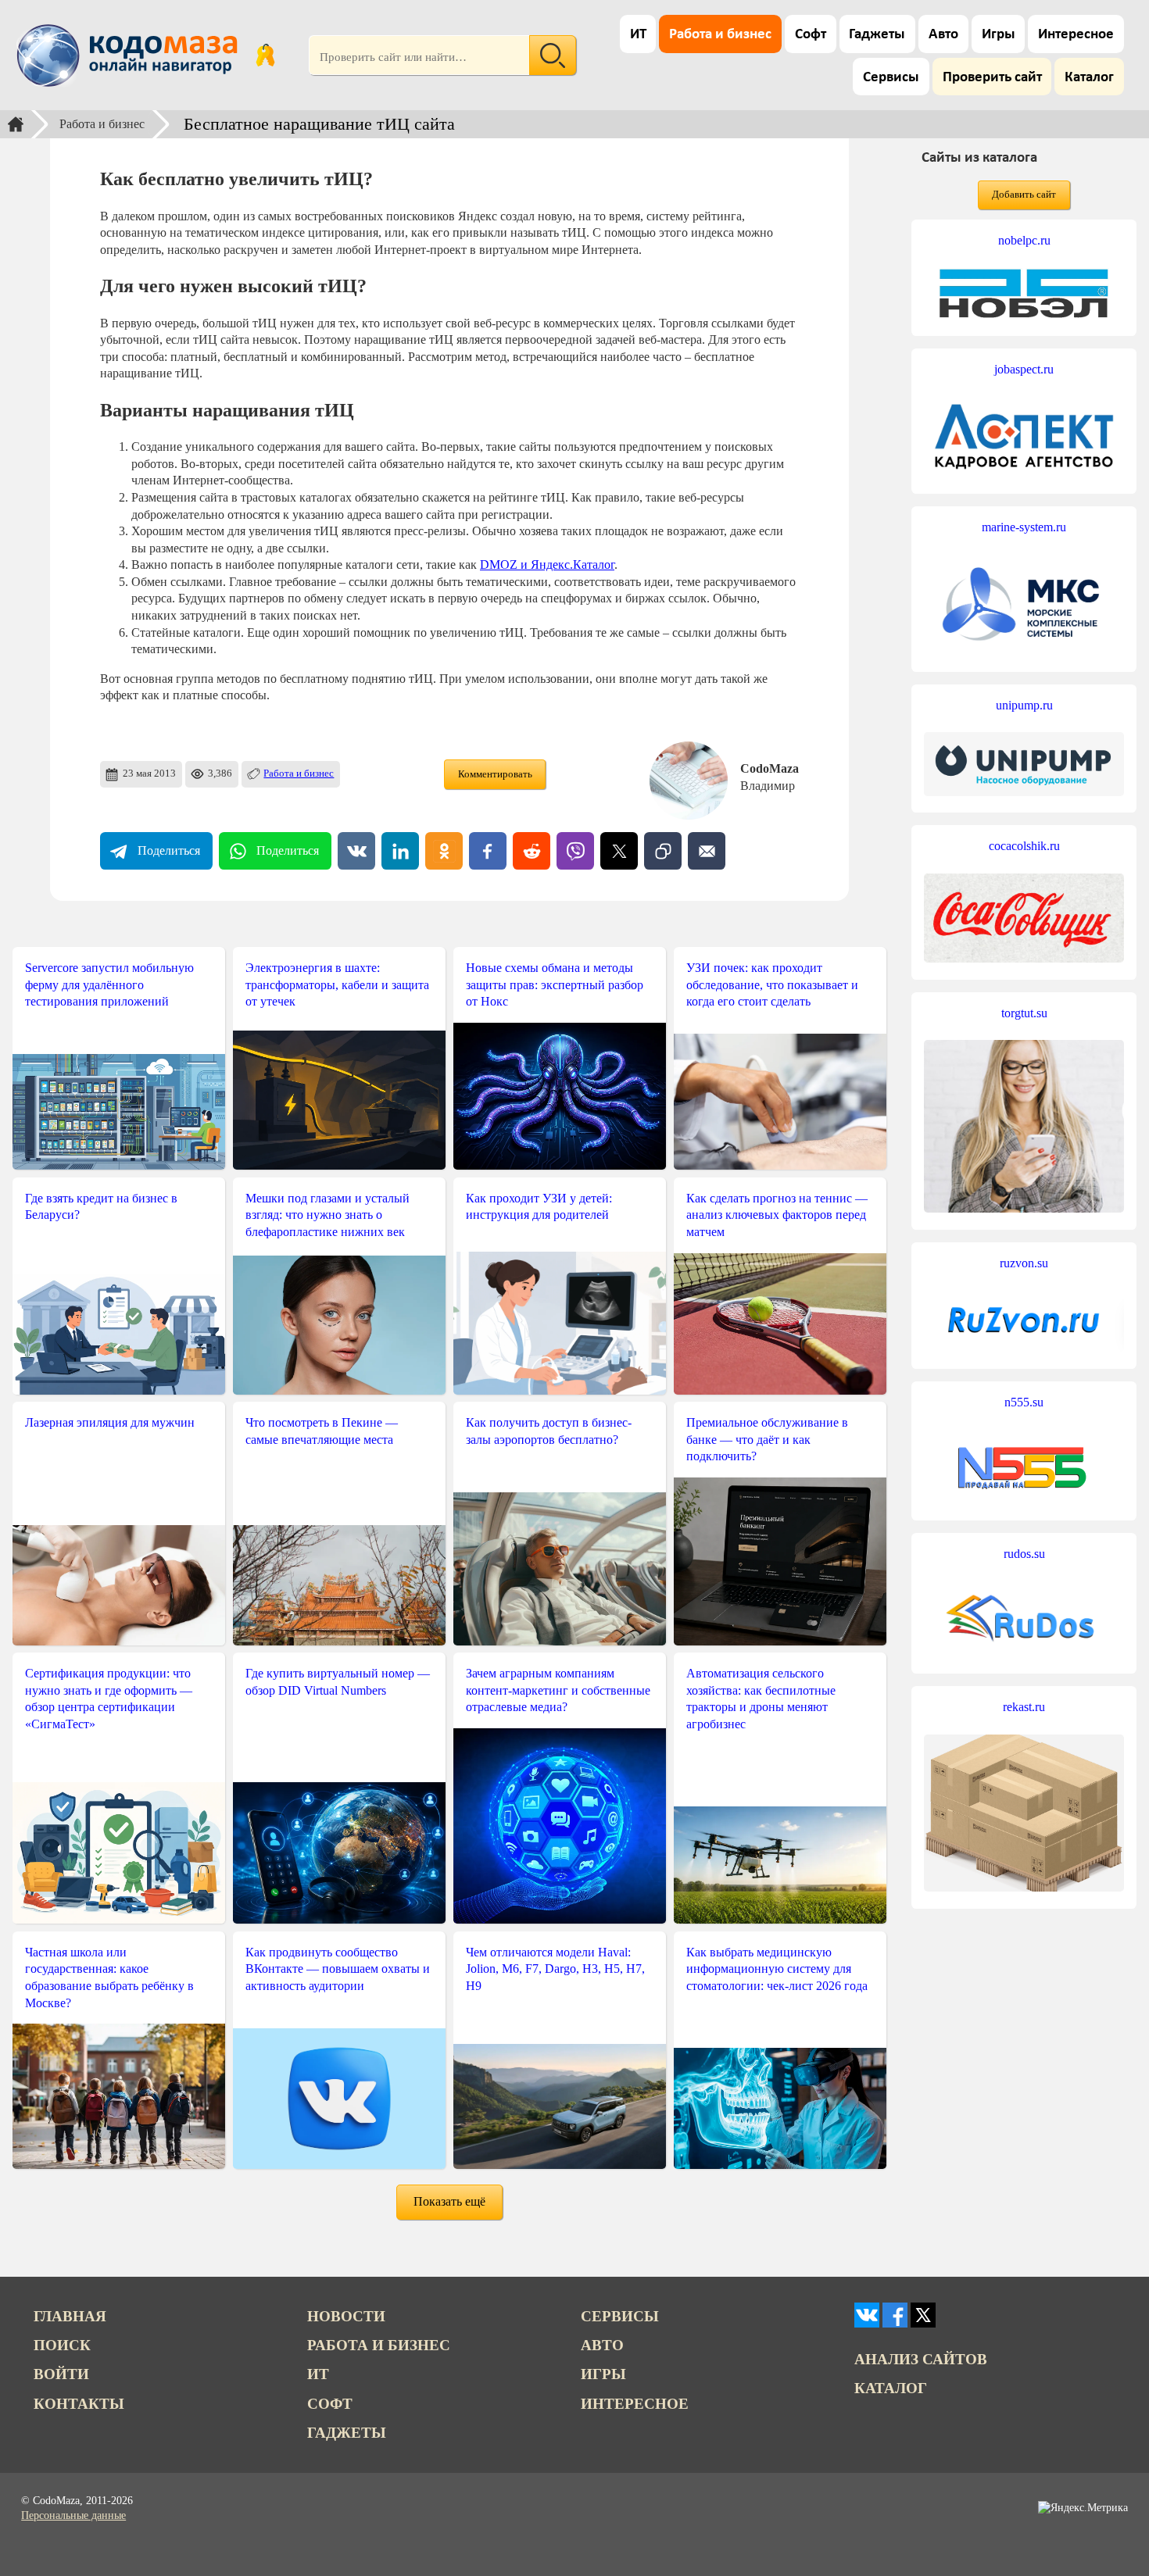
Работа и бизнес (720, 35)
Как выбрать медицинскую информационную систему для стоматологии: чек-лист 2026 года (777, 1969)
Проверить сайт (992, 78)
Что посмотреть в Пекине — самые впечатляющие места (322, 1431)
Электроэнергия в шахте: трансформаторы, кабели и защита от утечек (337, 984)
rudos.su (1024, 1554)
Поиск (62, 2345)
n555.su (1024, 1402)
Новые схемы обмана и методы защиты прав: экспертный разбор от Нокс (555, 984)
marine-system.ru (1024, 527)
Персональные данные (73, 2515)
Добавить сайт (1024, 195)
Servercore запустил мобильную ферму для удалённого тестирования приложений (109, 984)
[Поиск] (553, 55)
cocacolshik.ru (1024, 846)
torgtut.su (1024, 1013)
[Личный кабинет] (265, 55)
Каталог (1089, 78)
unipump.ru (1024, 705)
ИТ (638, 35)
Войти (61, 2374)
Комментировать (495, 774)
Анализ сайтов (921, 2359)
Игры (999, 35)
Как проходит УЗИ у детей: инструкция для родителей (539, 1207)
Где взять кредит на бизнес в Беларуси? (101, 1207)
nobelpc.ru (1024, 240)
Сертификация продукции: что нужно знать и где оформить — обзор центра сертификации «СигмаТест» (109, 1699)
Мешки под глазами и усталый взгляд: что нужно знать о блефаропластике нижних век (328, 1215)
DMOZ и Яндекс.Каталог (547, 565)
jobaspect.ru (1024, 369)
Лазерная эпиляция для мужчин (110, 1422)
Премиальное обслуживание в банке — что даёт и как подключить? (767, 1439)
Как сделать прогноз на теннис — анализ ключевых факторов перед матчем (777, 1215)
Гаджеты (877, 35)
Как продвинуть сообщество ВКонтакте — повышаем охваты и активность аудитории (338, 1969)
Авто (943, 35)
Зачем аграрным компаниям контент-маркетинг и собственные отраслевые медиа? (558, 1690)
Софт (811, 35)
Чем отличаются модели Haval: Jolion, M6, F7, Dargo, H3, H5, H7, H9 (555, 1969)
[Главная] (16, 124)
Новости (346, 2316)
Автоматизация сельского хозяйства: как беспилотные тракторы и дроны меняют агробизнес (761, 1699)
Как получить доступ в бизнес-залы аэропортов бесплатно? (549, 1431)
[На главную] (130, 55)
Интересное (1076, 35)
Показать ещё (449, 2201)
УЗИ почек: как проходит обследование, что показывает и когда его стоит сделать (772, 984)
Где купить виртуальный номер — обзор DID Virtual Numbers (338, 1682)
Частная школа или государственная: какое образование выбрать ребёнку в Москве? (109, 1978)
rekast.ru (1024, 1707)
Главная (70, 2316)
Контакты (79, 2404)
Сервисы (891, 78)
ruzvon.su (1024, 1263)
